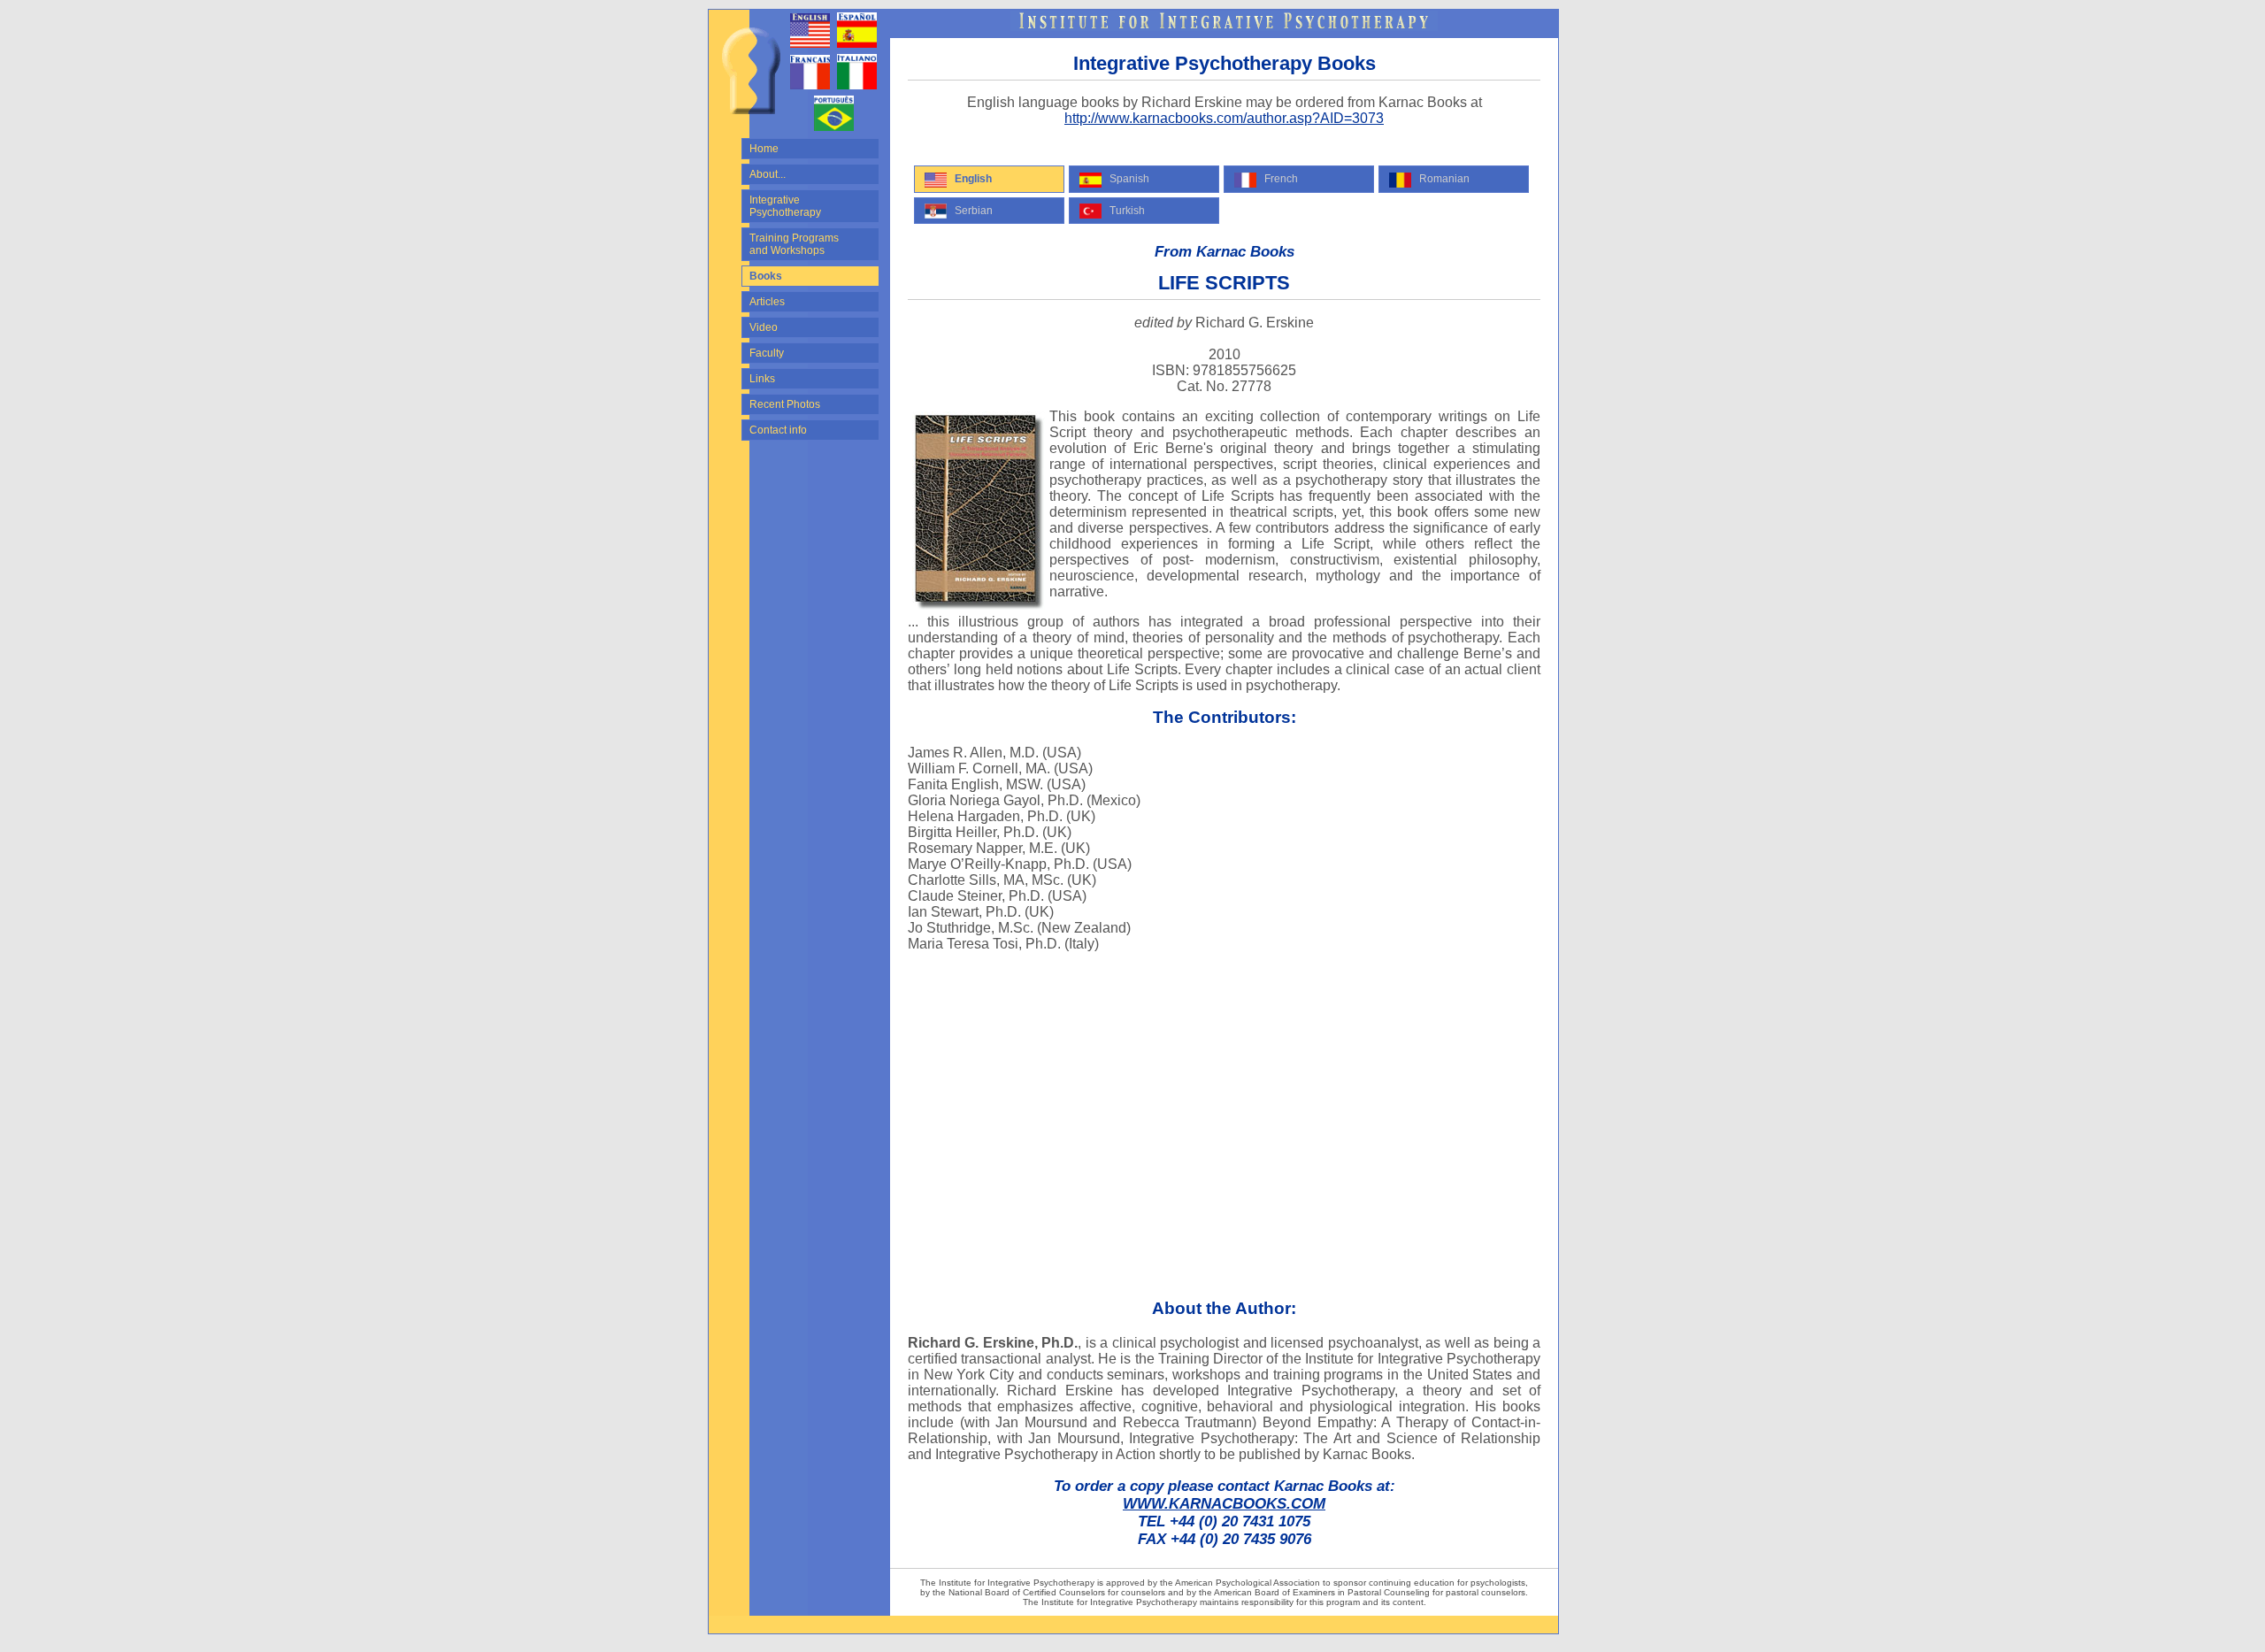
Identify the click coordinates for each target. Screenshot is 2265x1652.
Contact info (778, 430)
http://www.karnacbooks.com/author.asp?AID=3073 (1224, 118)
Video (764, 327)
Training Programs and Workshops (794, 244)
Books (766, 276)
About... (768, 174)
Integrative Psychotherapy (785, 206)
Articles (767, 302)
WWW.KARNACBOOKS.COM (1224, 1504)
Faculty (767, 353)
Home (764, 149)
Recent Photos (785, 404)
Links (762, 379)
